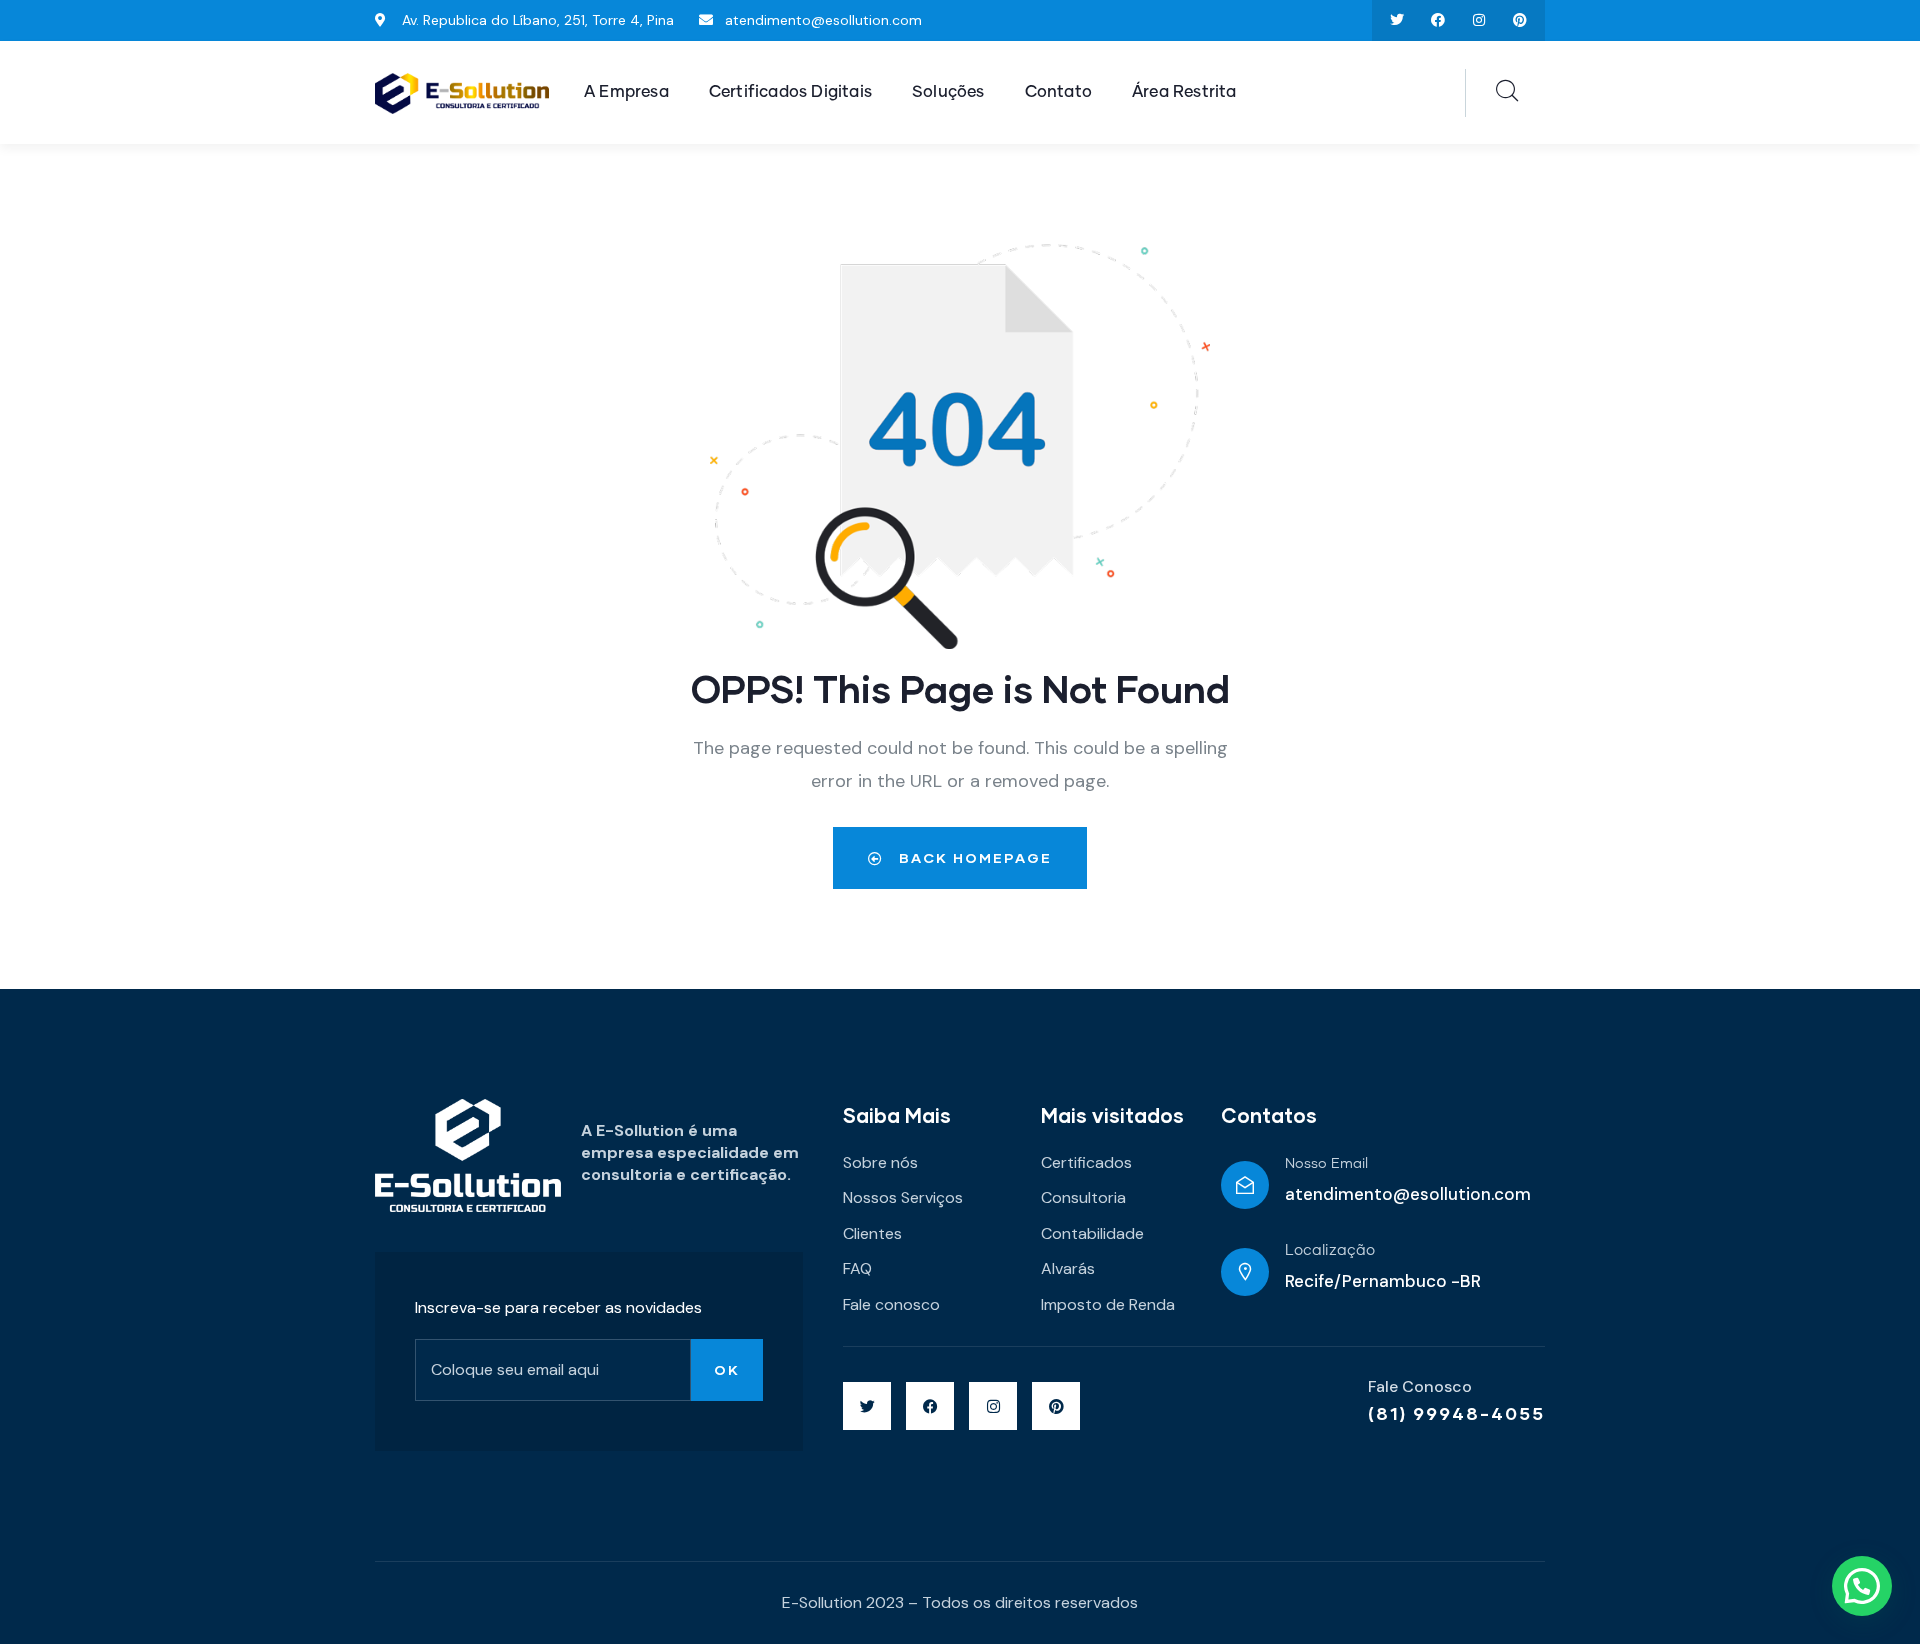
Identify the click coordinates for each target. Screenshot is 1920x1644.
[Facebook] (1438, 20)
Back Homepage (973, 857)
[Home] (462, 93)
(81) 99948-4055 (1456, 1413)
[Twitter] (1397, 20)
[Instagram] (1478, 20)
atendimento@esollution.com (1408, 1194)
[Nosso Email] (1245, 1185)
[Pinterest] (1519, 20)
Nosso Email (1326, 1164)
